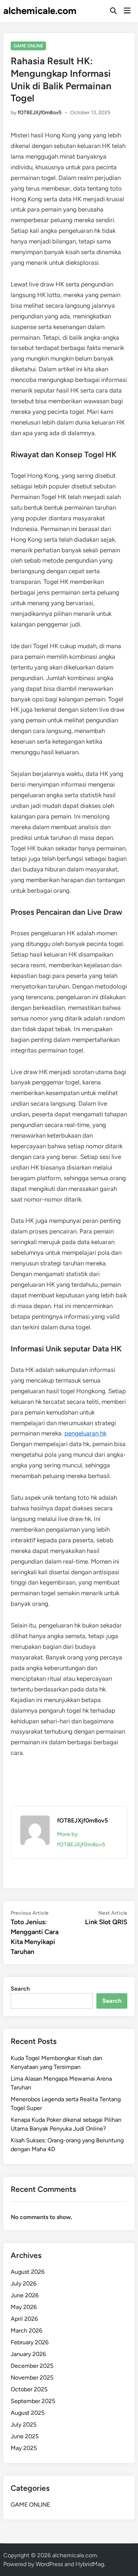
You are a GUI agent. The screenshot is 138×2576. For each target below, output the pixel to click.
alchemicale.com (40, 11)
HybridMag (90, 2564)
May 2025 (24, 2448)
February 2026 (30, 2342)
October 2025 (29, 2389)
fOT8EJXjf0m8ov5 (40, 113)
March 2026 (26, 2331)
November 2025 (32, 2378)
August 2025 (28, 2413)
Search (20, 1989)
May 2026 (24, 2307)
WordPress (49, 2564)
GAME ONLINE (28, 46)
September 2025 (33, 2401)
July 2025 (24, 2425)
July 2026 (24, 2284)
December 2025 (32, 2366)
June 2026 (25, 2295)
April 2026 (24, 2319)
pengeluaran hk (85, 1433)
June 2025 (25, 2436)
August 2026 (28, 2272)
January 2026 (28, 2354)
